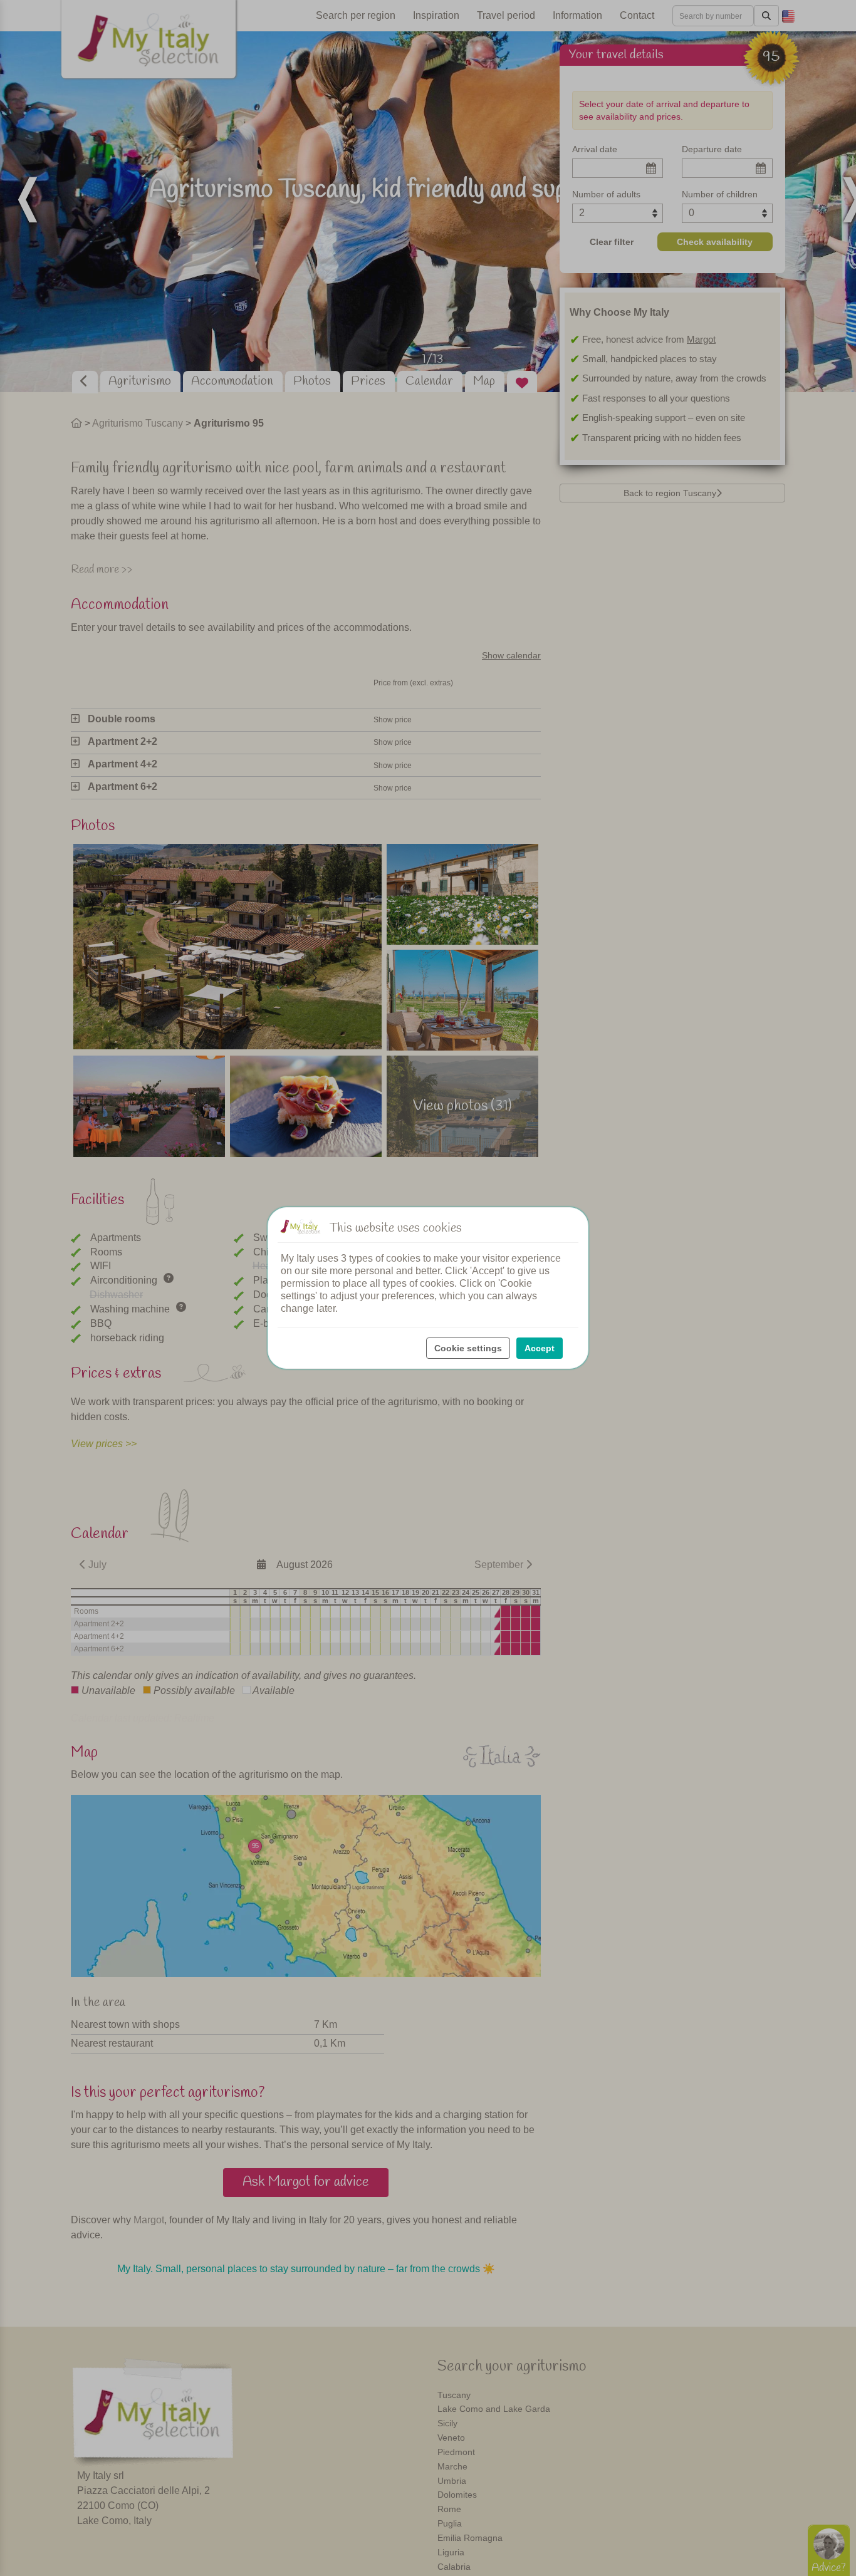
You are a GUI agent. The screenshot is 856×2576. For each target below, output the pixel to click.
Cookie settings (468, 1348)
